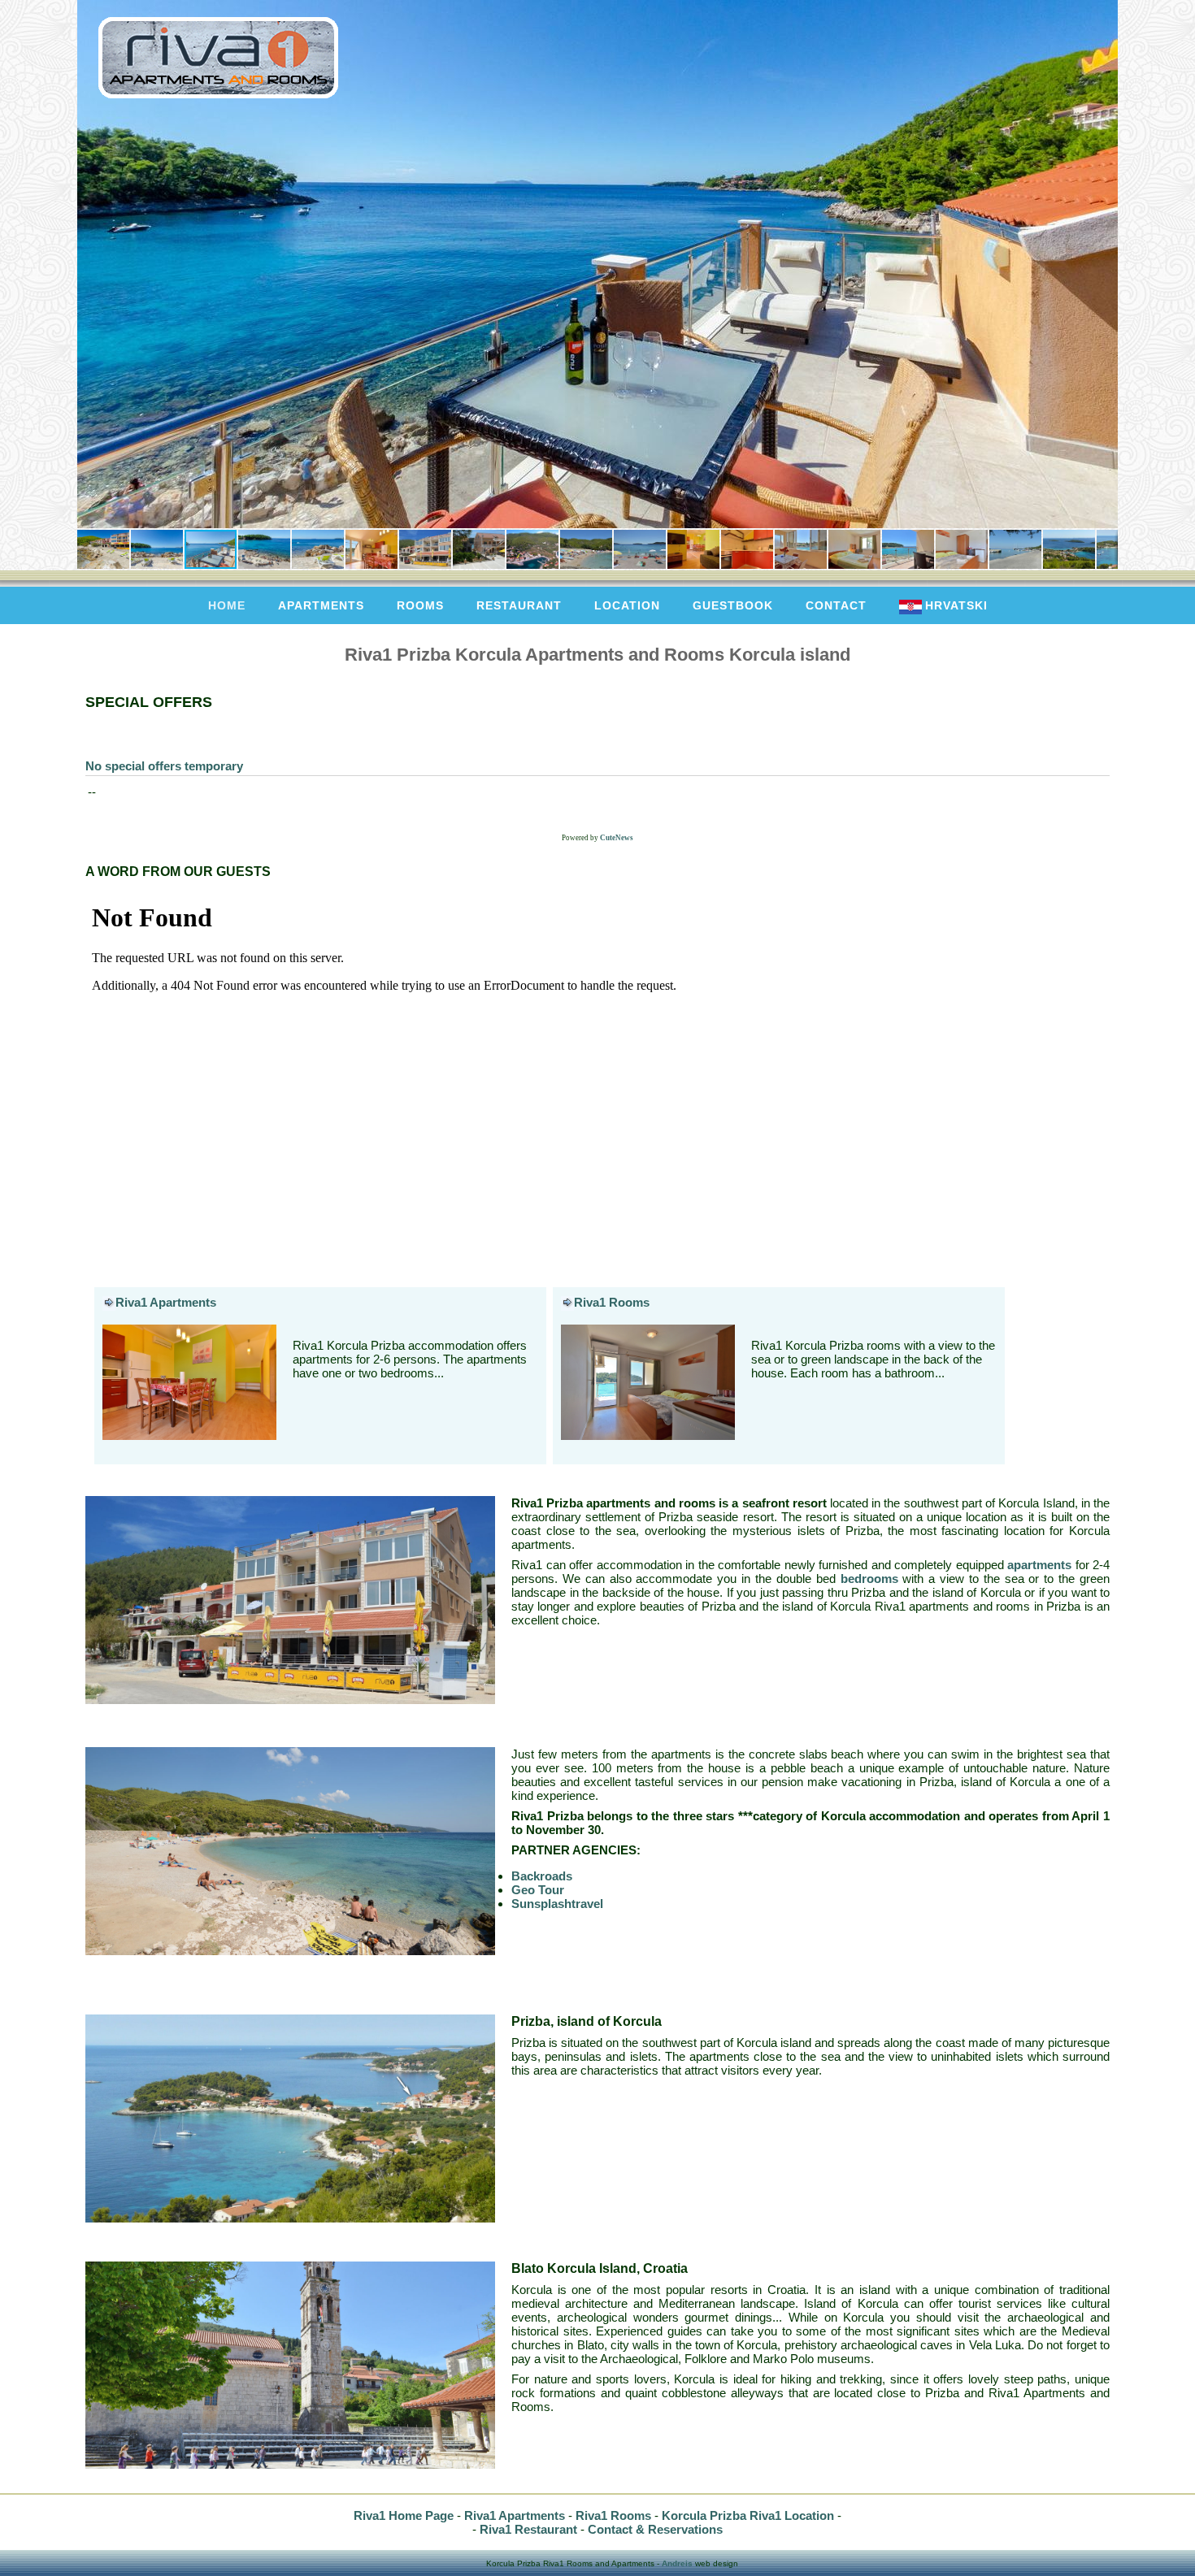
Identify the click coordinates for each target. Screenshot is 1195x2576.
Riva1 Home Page (404, 2515)
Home (227, 605)
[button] (92, 264)
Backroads (542, 1876)
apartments (321, 605)
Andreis (677, 2563)
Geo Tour (538, 1890)
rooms (420, 605)
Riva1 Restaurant (528, 2529)
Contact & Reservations (655, 2529)
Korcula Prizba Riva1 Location (748, 2515)
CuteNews (617, 838)
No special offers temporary (164, 766)
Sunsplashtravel (557, 1904)
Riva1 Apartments (166, 1302)
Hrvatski (956, 605)
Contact (836, 605)
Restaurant (519, 605)
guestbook (733, 605)
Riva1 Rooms (612, 1302)
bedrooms (869, 1579)
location (627, 605)
